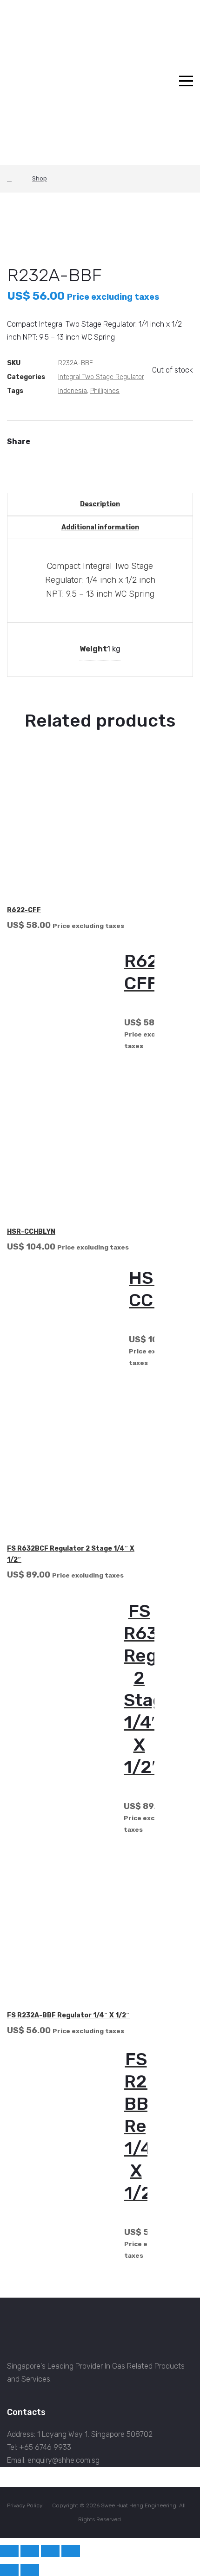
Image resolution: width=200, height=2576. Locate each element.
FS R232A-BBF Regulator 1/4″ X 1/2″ (68, 2015)
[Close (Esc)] (71, 2551)
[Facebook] (10, 454)
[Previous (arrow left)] (9, 2570)
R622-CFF (24, 910)
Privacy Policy (25, 2505)
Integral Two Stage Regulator (101, 377)
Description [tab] (100, 504)
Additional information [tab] (100, 527)
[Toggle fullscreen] (30, 2551)
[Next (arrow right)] (30, 2570)
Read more (178, 925)
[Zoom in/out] (9, 2551)
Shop (40, 178)
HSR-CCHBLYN (31, 1232)
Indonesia (73, 391)
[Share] (50, 2551)
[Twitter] (17, 454)
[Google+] (25, 454)
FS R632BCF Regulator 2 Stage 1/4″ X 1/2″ (71, 1554)
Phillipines (105, 391)
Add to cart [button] (175, 2030)
